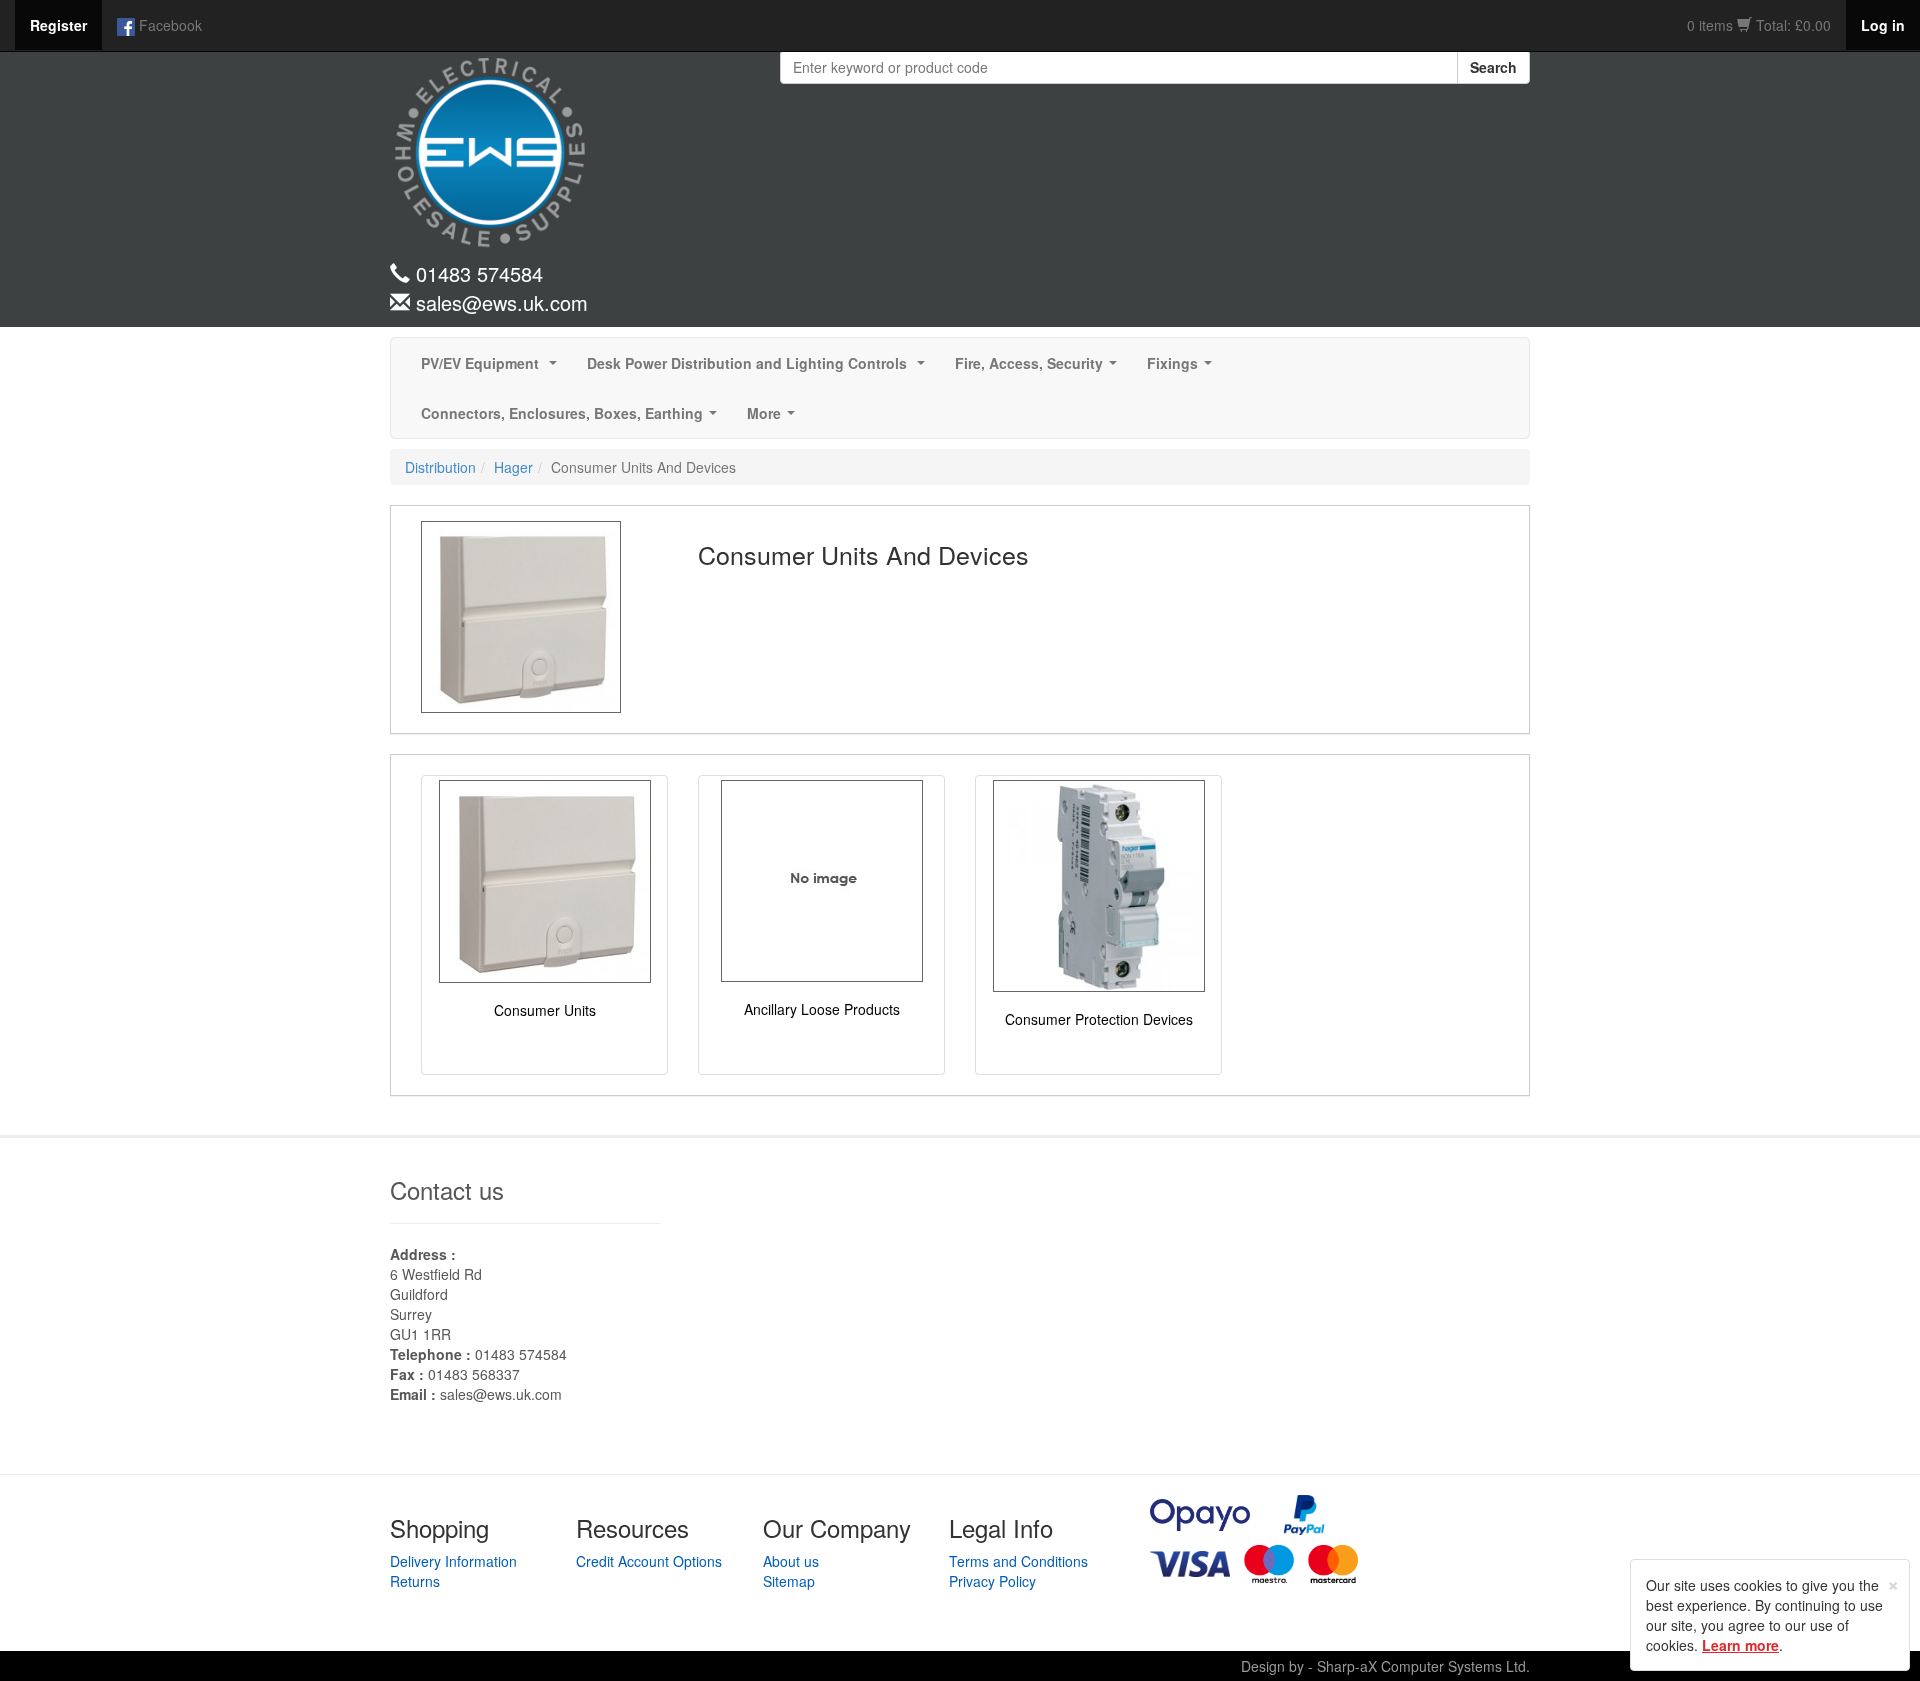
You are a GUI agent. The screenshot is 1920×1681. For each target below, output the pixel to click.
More (775, 419)
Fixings (1183, 369)
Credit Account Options (649, 1561)
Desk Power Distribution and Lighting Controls (760, 369)
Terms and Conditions (1018, 1561)
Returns (415, 1581)
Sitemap (789, 1581)
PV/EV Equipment (493, 369)
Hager (513, 467)
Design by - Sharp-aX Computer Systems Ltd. (1385, 1666)
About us (791, 1561)
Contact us (447, 1189)
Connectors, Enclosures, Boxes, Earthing (573, 419)
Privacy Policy (992, 1581)
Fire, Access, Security (1040, 369)
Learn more (1740, 1645)
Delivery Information (453, 1561)
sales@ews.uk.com (501, 1394)
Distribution (440, 467)
